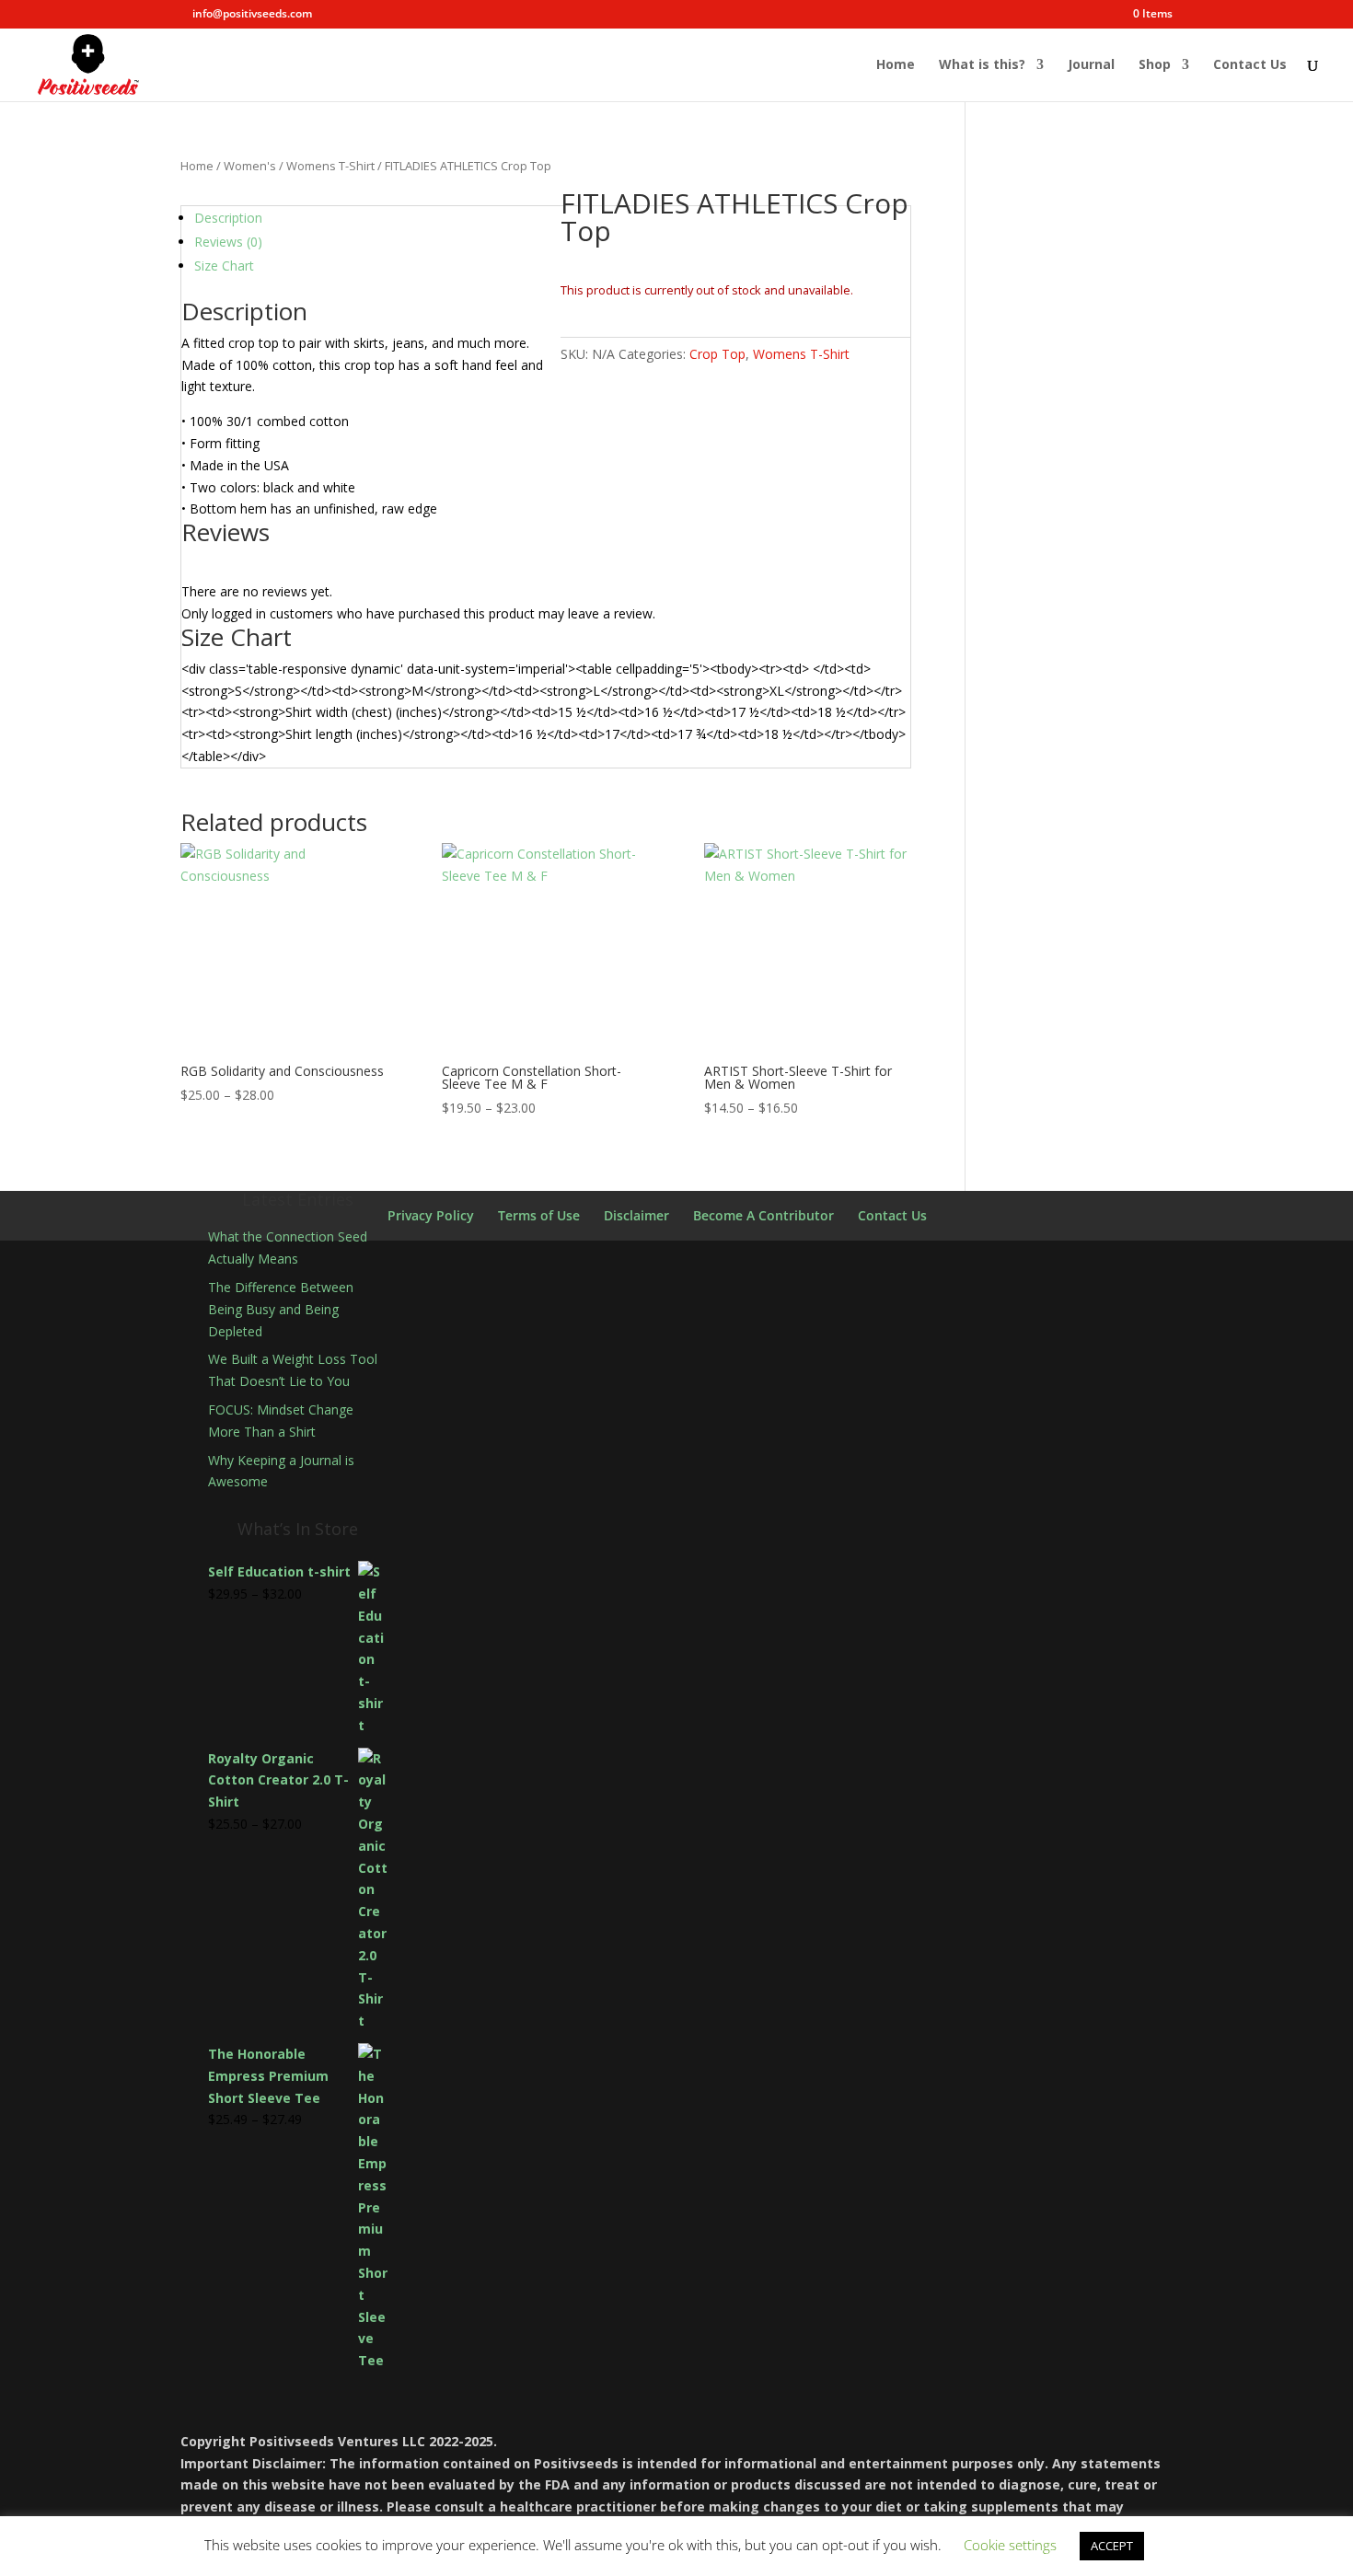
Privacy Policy (431, 1215)
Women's (250, 166)
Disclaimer (636, 1215)
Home (896, 65)
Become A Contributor (763, 1215)
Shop (1155, 65)
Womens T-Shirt (330, 166)
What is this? (982, 65)
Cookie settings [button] (1010, 2545)
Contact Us (1250, 65)
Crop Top (717, 354)
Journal (1091, 65)
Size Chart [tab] (224, 266)
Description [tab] (228, 218)
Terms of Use (539, 1215)
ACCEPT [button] (1112, 2546)
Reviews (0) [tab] (228, 242)
